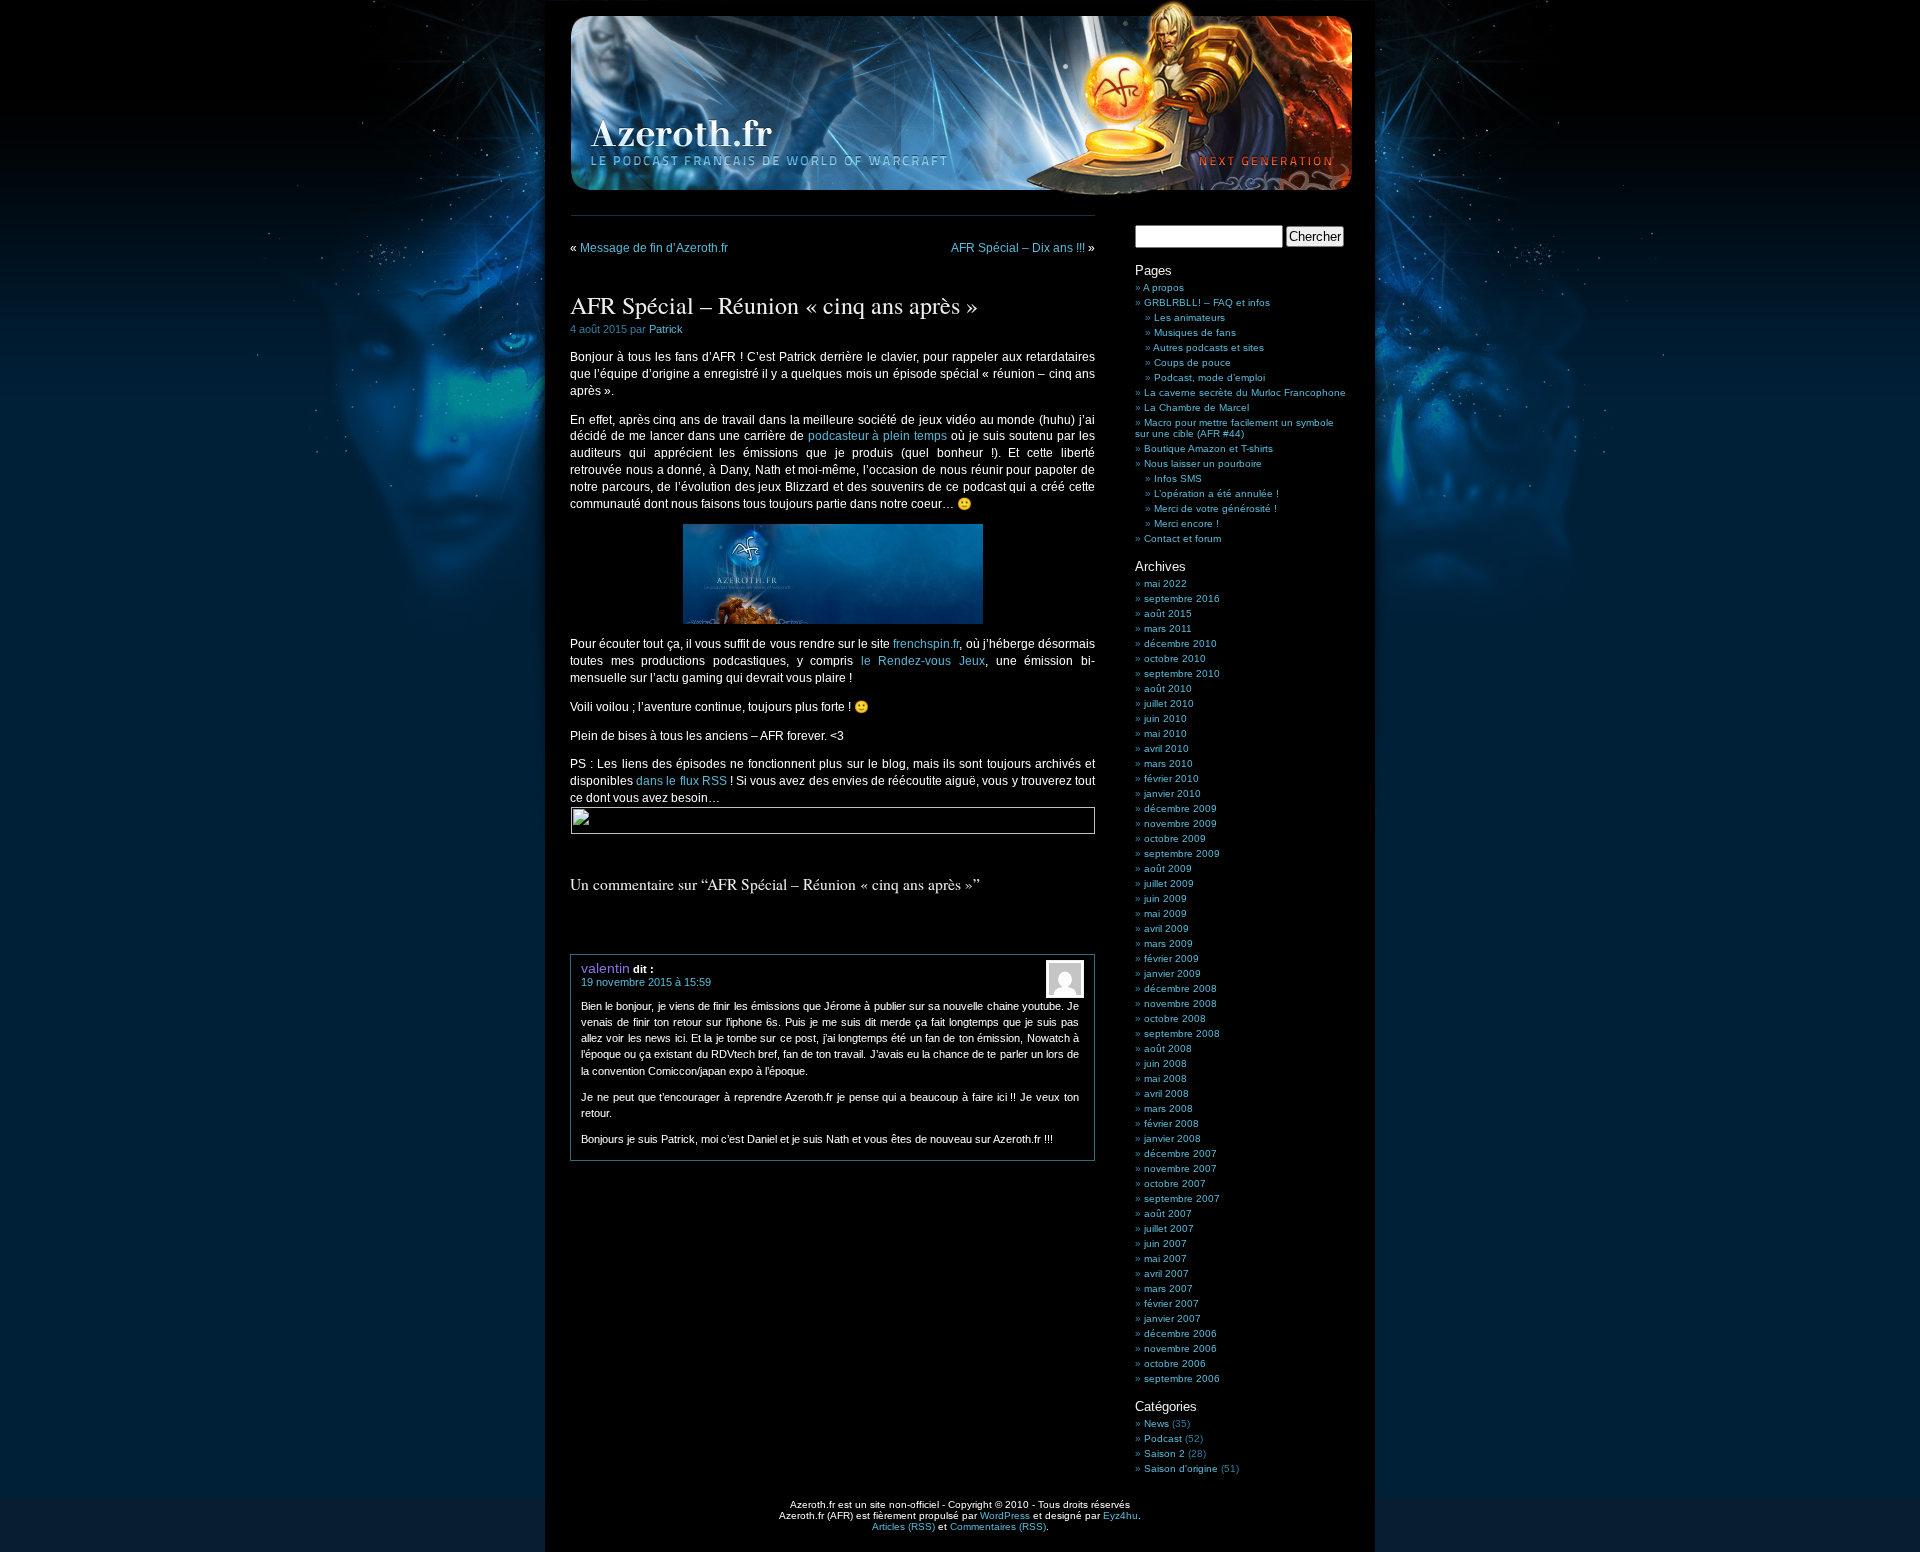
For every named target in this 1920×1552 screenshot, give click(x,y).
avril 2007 (1166, 1273)
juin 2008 (1165, 1063)
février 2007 (1171, 1303)
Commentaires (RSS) (998, 1526)
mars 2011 (1168, 628)
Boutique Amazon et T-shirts (1208, 448)
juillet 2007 (1169, 1228)
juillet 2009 (1169, 883)
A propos (1163, 287)
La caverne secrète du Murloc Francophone (1245, 392)
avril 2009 (1166, 928)
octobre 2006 (1175, 1363)
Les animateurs (1189, 317)
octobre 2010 (1175, 658)
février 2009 (1171, 958)
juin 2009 (1165, 898)
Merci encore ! (1186, 523)
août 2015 (1168, 613)
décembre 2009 (1180, 808)
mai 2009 (1165, 913)
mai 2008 (1165, 1078)
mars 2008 (1168, 1108)
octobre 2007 (1175, 1183)
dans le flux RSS (681, 781)
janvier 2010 (1172, 793)
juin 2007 (1165, 1243)
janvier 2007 (1172, 1318)
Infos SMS (1178, 478)
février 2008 (1171, 1123)
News (1156, 1423)
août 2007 (1168, 1213)
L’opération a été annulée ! (1216, 493)
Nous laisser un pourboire (1203, 463)
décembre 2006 (1180, 1333)
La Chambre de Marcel (1196, 407)
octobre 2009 (1175, 838)
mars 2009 (1168, 943)
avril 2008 (1166, 1093)
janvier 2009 (1172, 973)
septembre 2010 (1182, 673)
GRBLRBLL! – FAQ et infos (1207, 302)
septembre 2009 (1182, 853)
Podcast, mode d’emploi (1209, 377)
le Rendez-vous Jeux (923, 661)
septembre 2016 (1182, 598)
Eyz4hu (1120, 1515)
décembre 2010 (1180, 643)
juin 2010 (1165, 718)
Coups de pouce (1192, 362)
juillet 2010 (1169, 703)
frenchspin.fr (926, 644)
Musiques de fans (1195, 332)
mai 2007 (1165, 1258)
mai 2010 (1165, 733)
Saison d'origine (1181, 1468)
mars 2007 (1168, 1288)
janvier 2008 (1172, 1138)
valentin (605, 968)
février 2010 (1171, 778)
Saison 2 (1164, 1453)
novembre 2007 (1180, 1168)
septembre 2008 (1182, 1033)
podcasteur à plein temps (878, 436)
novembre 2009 (1180, 823)
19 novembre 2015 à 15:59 (646, 982)
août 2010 (1168, 688)
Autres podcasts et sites (1208, 347)
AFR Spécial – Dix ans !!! (1018, 248)
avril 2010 (1166, 748)
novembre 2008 (1180, 1003)
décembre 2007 (1180, 1153)
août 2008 (1168, 1048)
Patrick (666, 329)
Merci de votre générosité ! (1215, 508)
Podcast (1163, 1438)
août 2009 (1168, 868)
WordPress (1005, 1515)
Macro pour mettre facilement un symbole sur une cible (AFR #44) (1234, 428)
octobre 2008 (1175, 1018)
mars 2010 (1168, 763)
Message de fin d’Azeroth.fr (654, 248)
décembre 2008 (1180, 988)
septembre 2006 (1182, 1378)
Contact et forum (1182, 538)
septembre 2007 (1182, 1198)
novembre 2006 (1180, 1348)
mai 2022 (1165, 583)
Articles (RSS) (903, 1526)
